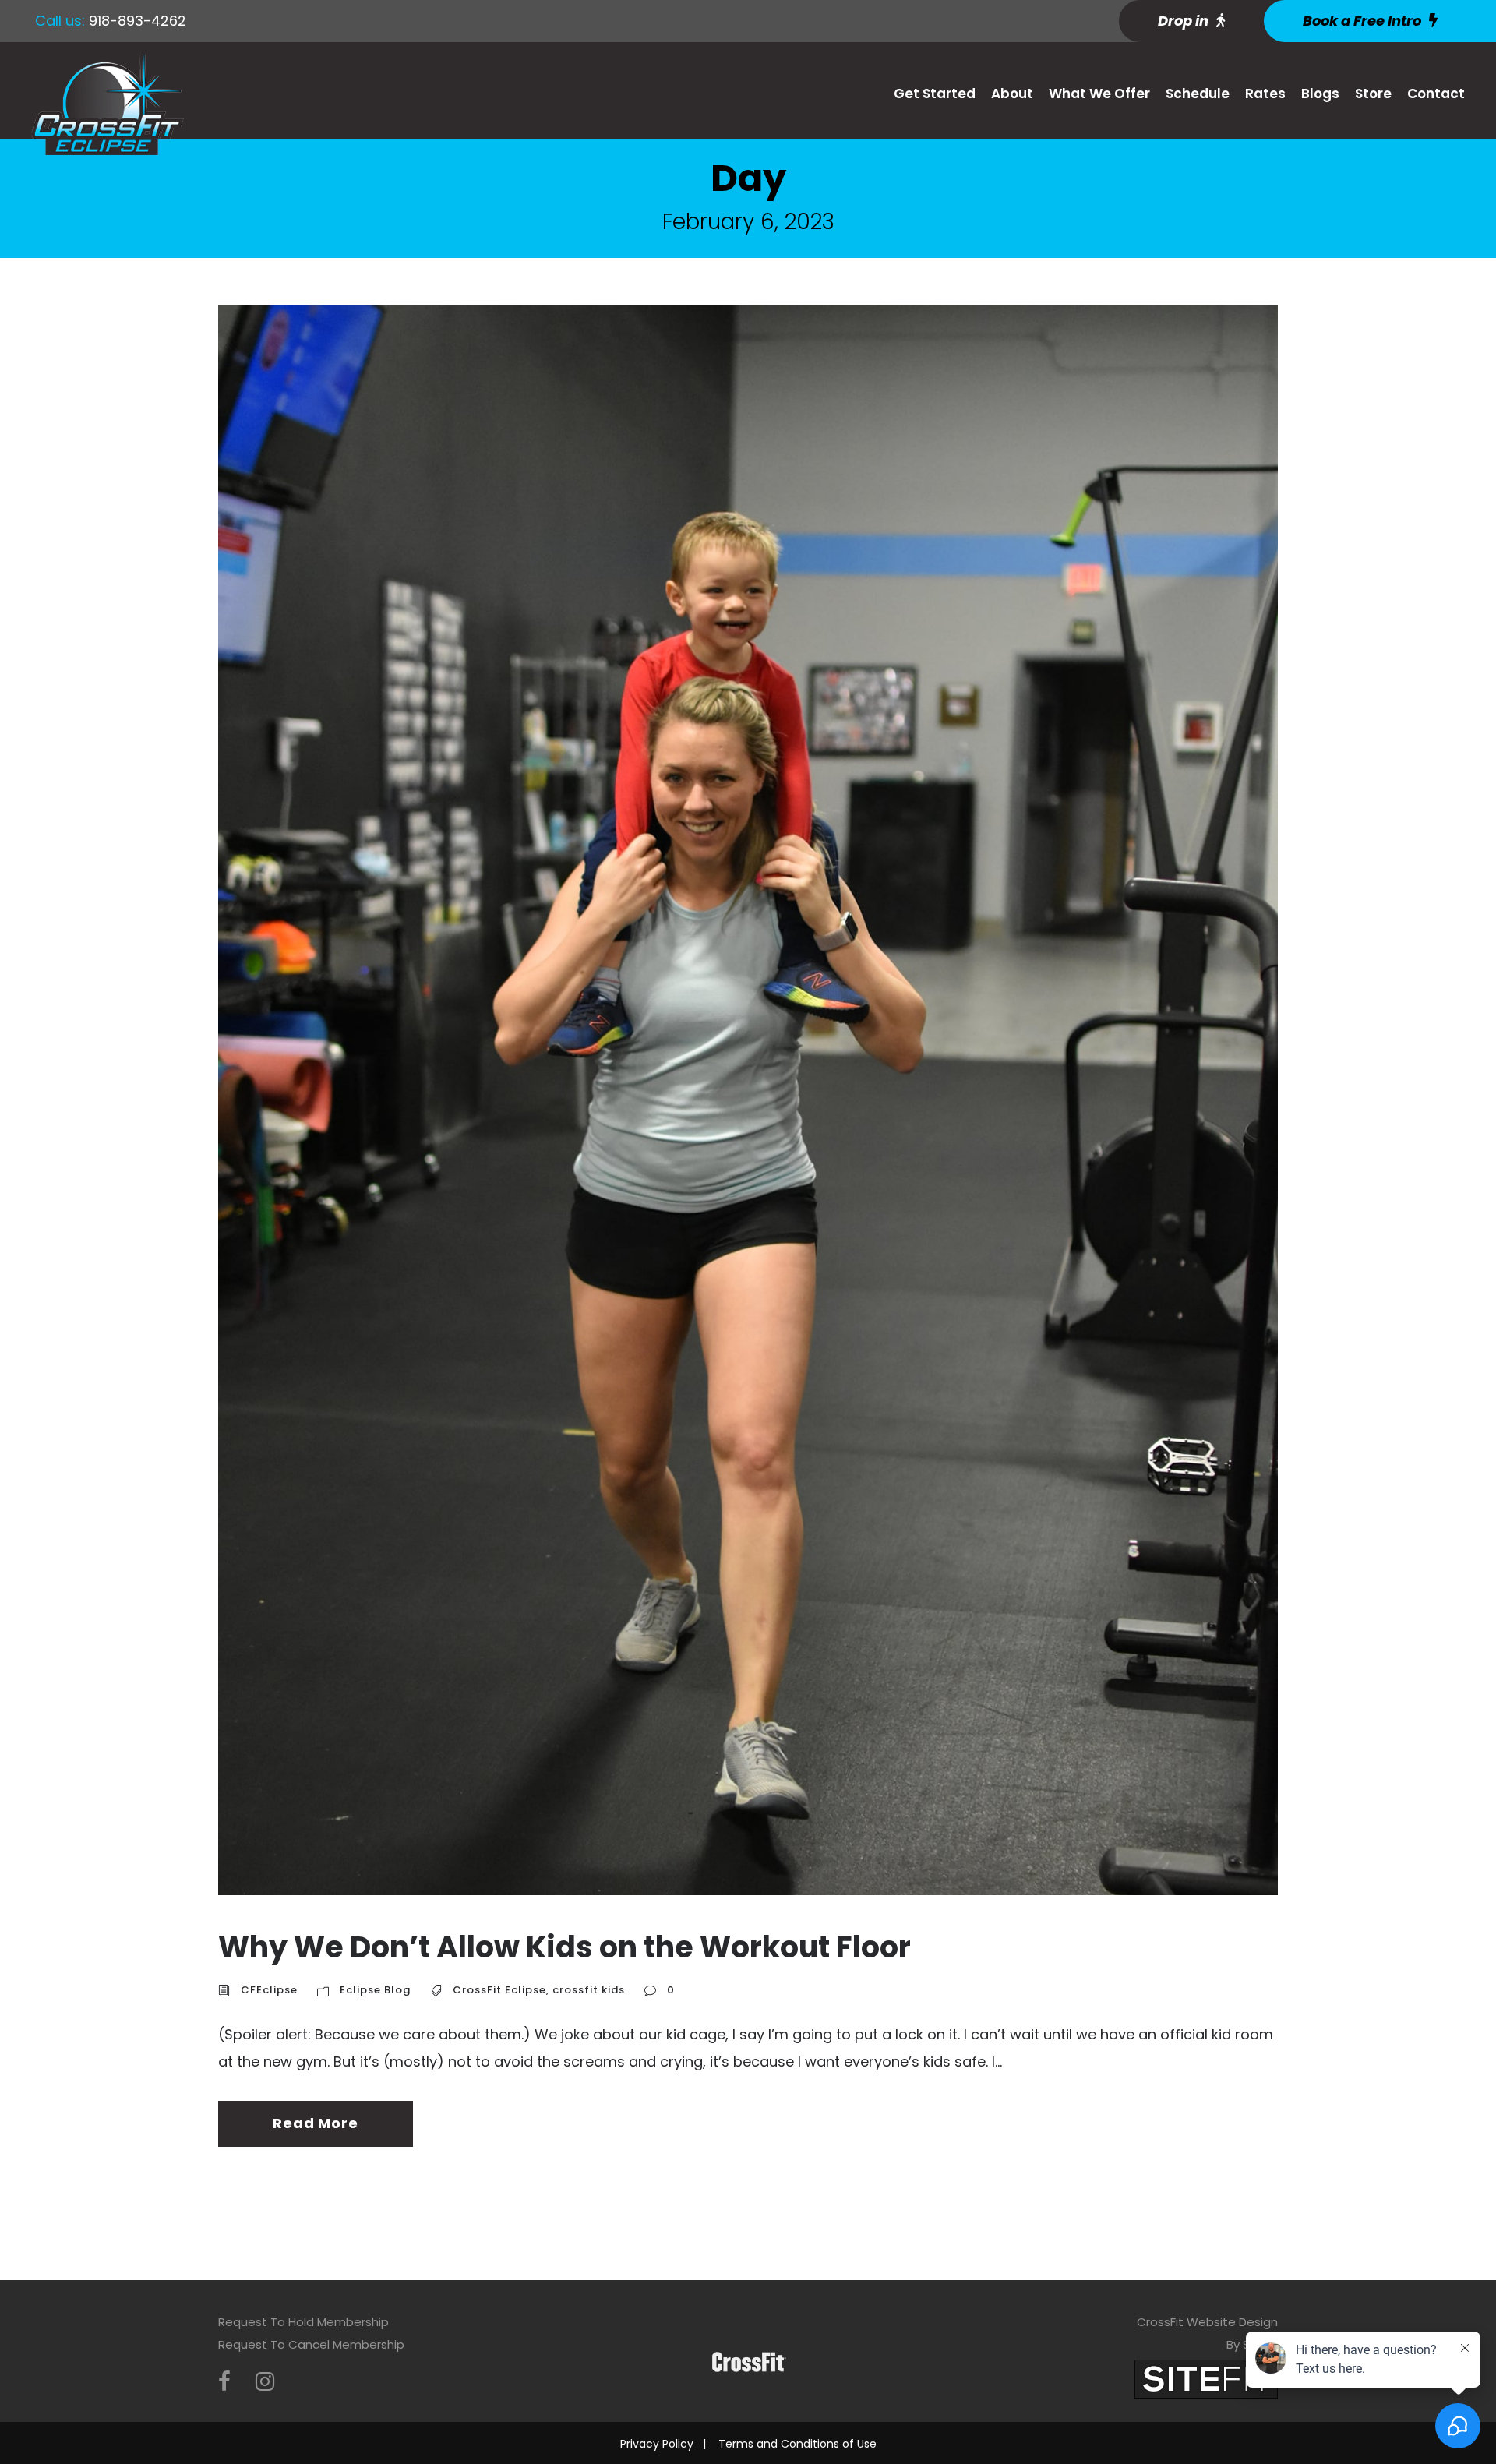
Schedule (1198, 94)
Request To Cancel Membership (311, 2344)
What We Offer (1099, 94)
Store (1373, 94)
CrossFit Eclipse (499, 1990)
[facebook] (224, 2382)
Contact (1436, 94)
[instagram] (265, 2382)
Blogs (1320, 94)
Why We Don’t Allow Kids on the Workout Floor (565, 1947)
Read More (315, 2123)
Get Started (935, 94)
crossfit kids (589, 1990)
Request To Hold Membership (303, 2322)
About (1012, 94)
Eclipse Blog (375, 1990)
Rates (1265, 94)
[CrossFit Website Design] (1206, 2378)
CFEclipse (269, 1990)
